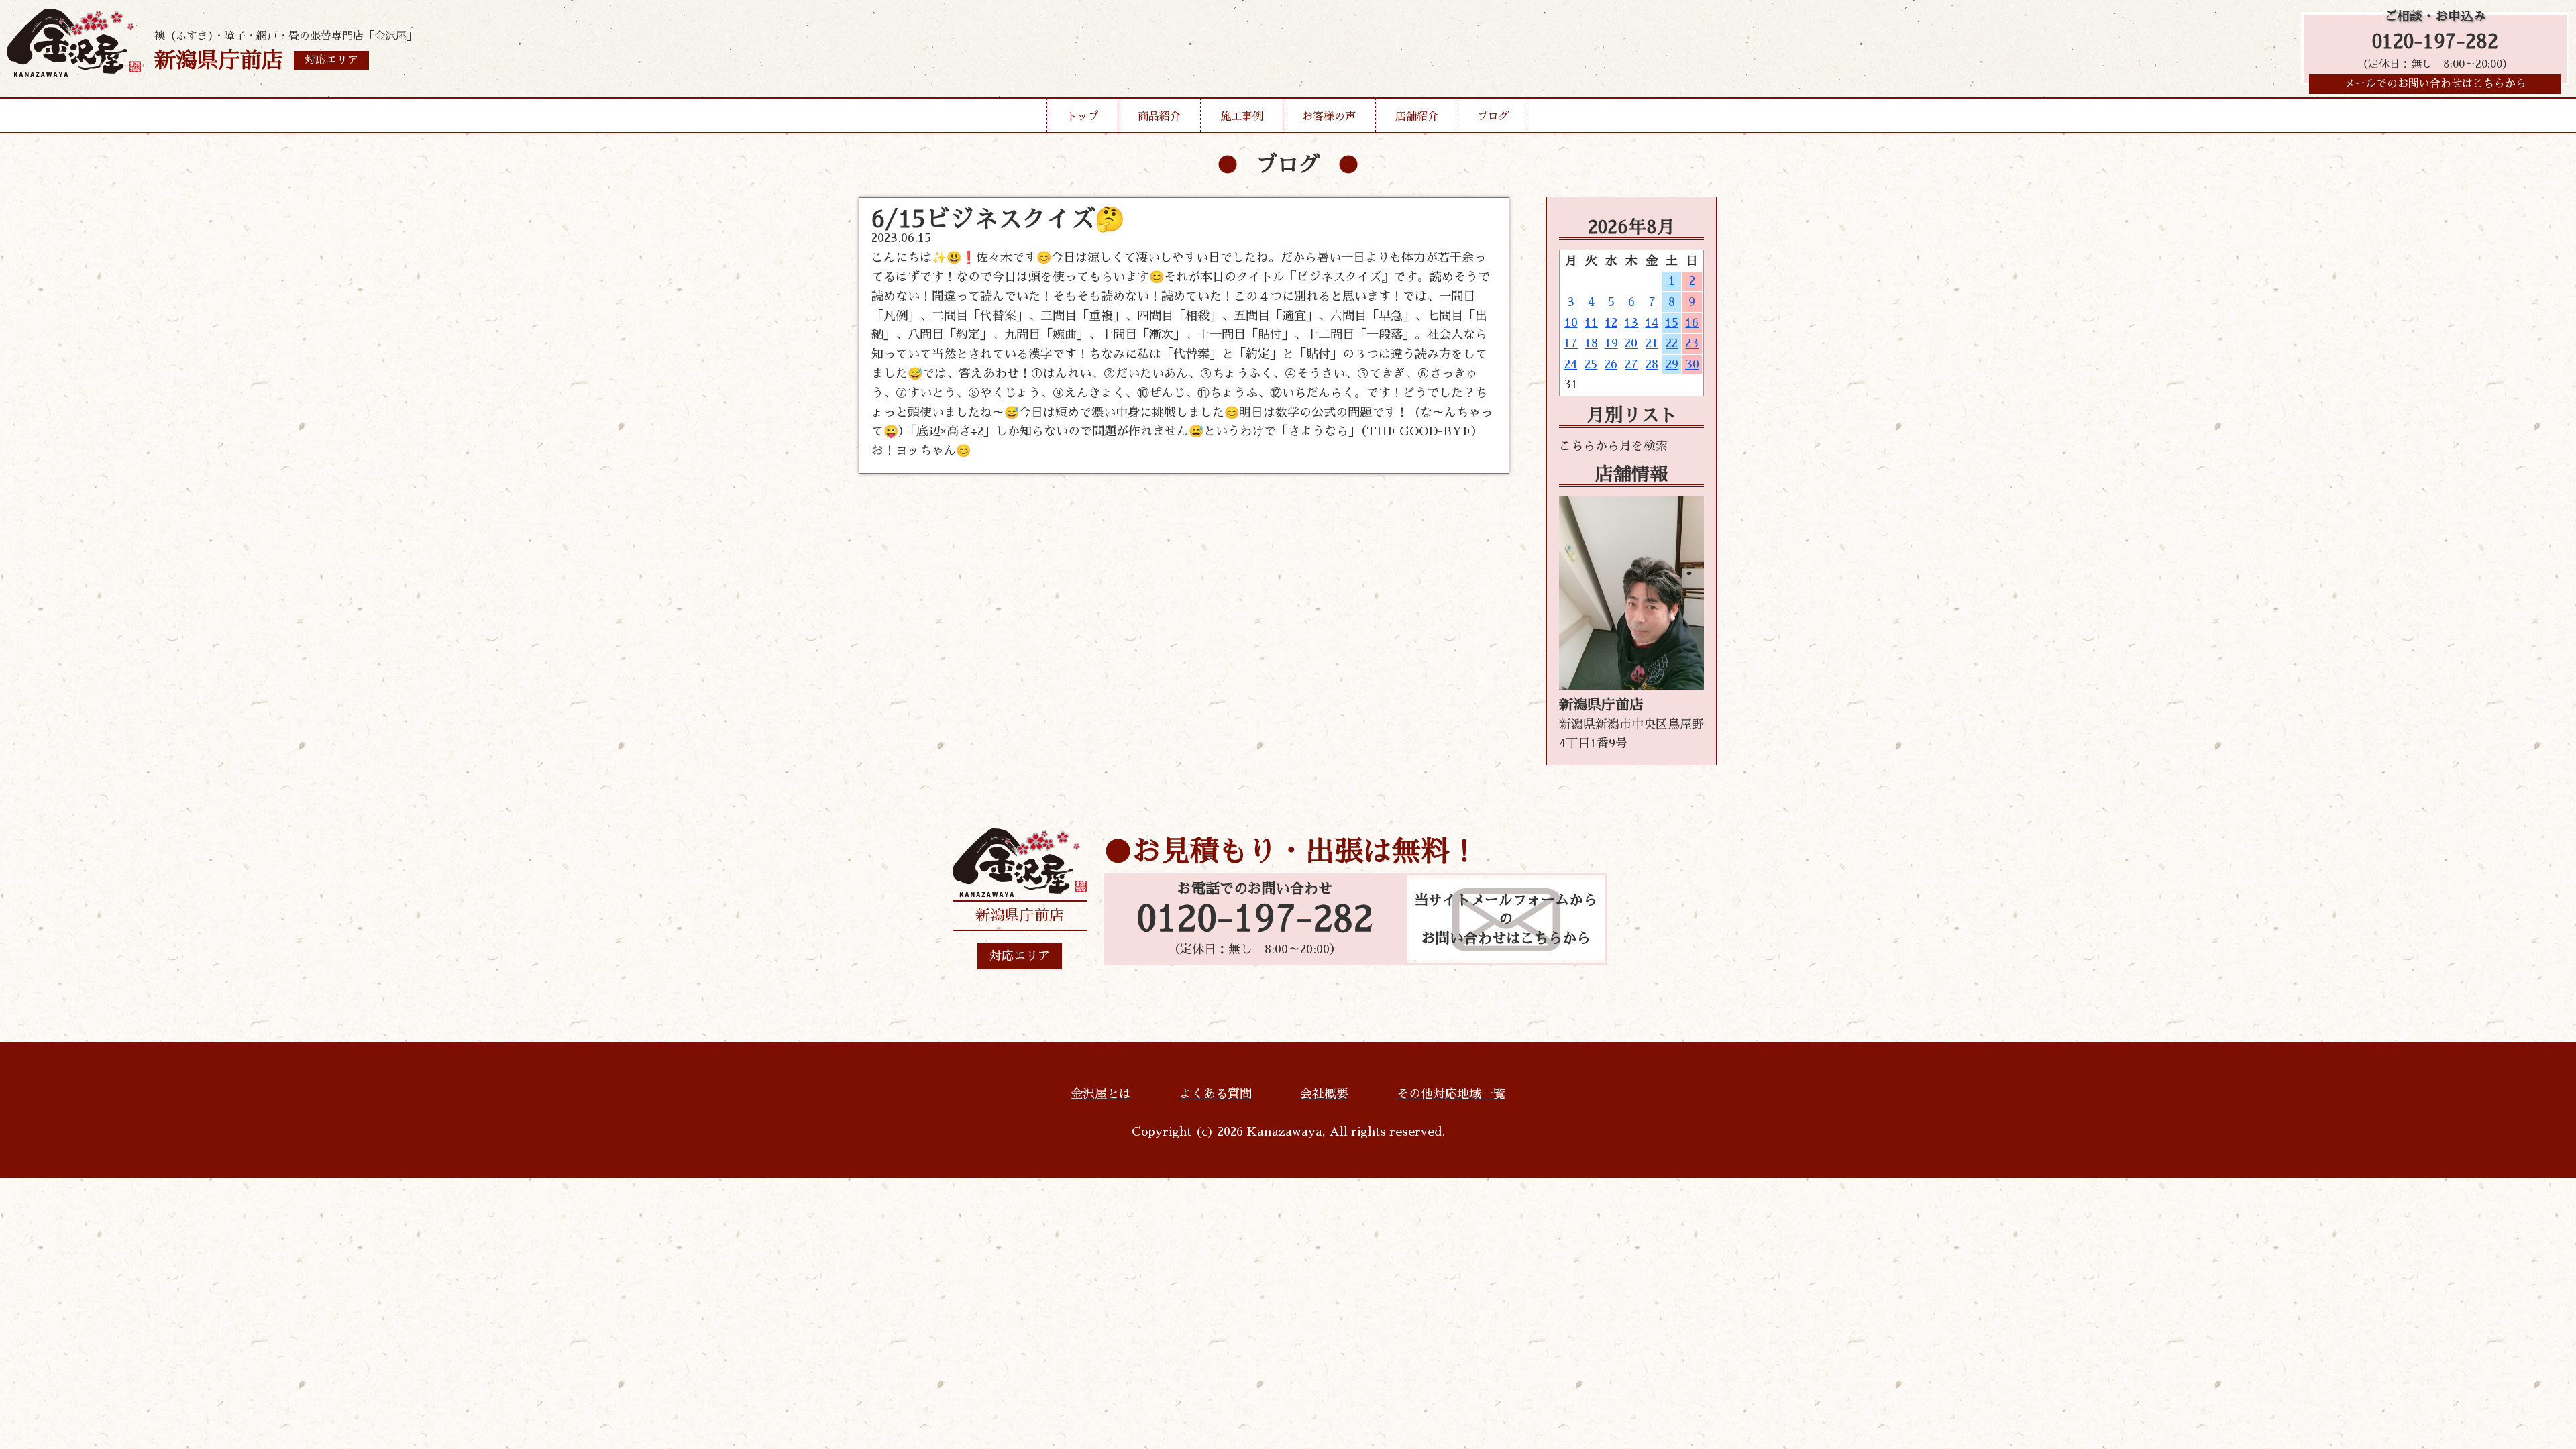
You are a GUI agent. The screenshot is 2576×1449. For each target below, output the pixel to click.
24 (1571, 364)
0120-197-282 (2435, 42)
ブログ (1493, 117)
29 (1672, 364)
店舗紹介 (1417, 117)
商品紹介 (1159, 117)
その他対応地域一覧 (1451, 1094)
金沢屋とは (1101, 1094)
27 (1631, 364)
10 (1571, 323)
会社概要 (1324, 1094)
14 (1652, 323)
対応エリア (1020, 956)
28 (1652, 364)
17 (1571, 343)
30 (1692, 364)
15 (1672, 323)
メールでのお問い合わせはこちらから (2435, 84)
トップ (1083, 117)
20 (1631, 343)
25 (1591, 364)
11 (1591, 323)
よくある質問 (1216, 1094)
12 (1611, 323)
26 (1611, 364)
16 (1692, 323)
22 (1672, 343)
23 (1692, 343)
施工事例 (1242, 117)
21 (1652, 343)
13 (1631, 323)
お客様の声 (1329, 117)
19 (1611, 343)
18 (1591, 343)
